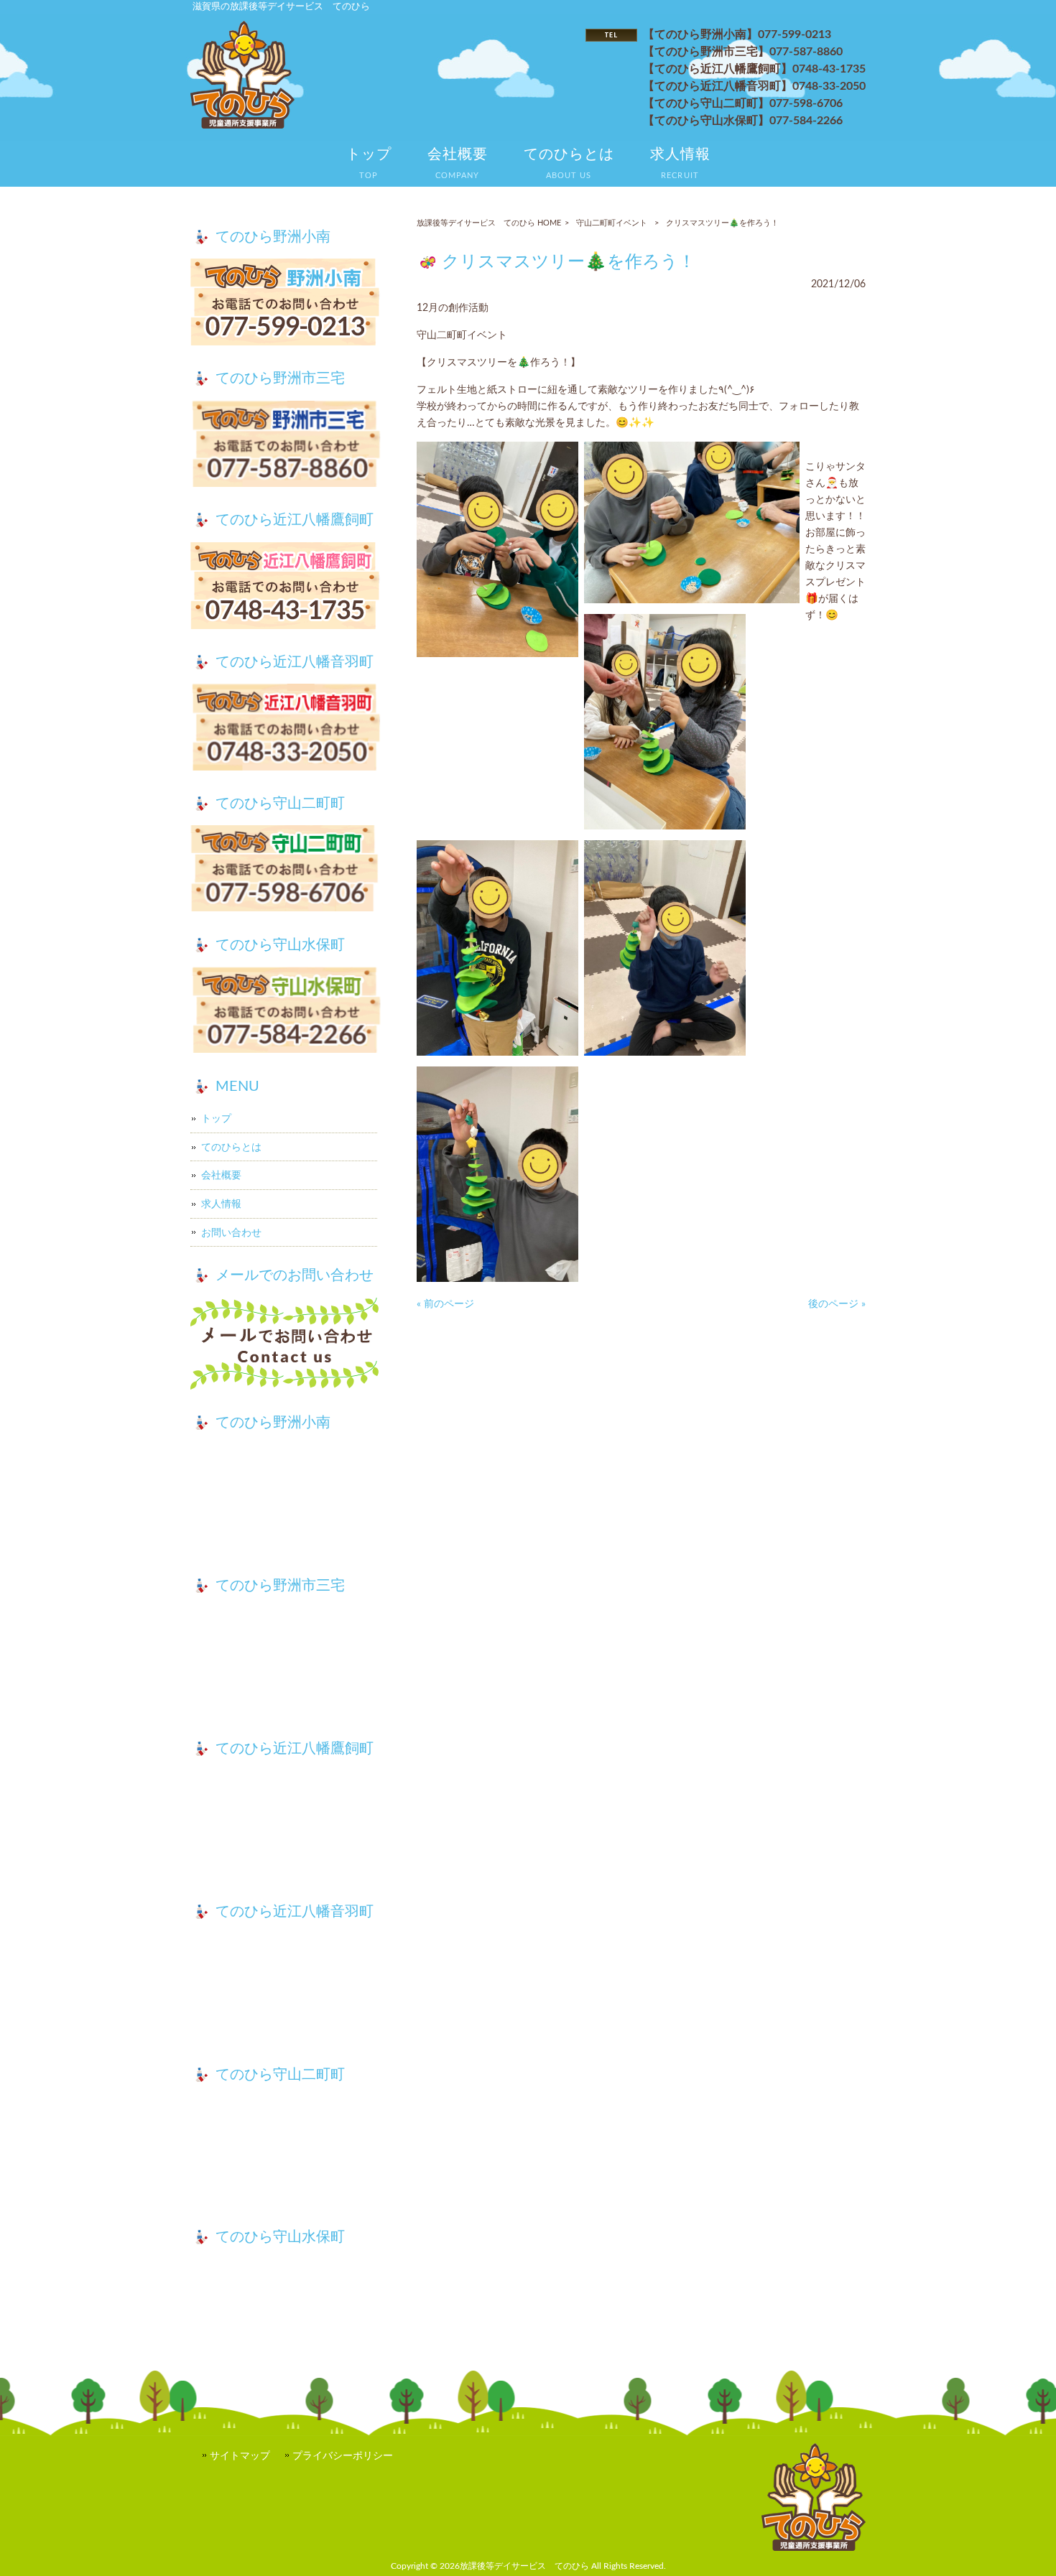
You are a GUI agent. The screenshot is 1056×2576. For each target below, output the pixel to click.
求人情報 (221, 1204)
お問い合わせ (231, 1233)
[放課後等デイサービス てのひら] (242, 125)
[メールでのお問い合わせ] (286, 1346)
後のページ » (837, 1304)
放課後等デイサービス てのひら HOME (489, 223)
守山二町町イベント (612, 223)
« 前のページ (445, 1304)
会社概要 (221, 1175)
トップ (216, 1119)
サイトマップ (240, 2456)
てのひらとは (231, 1147)
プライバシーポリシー (343, 2456)
